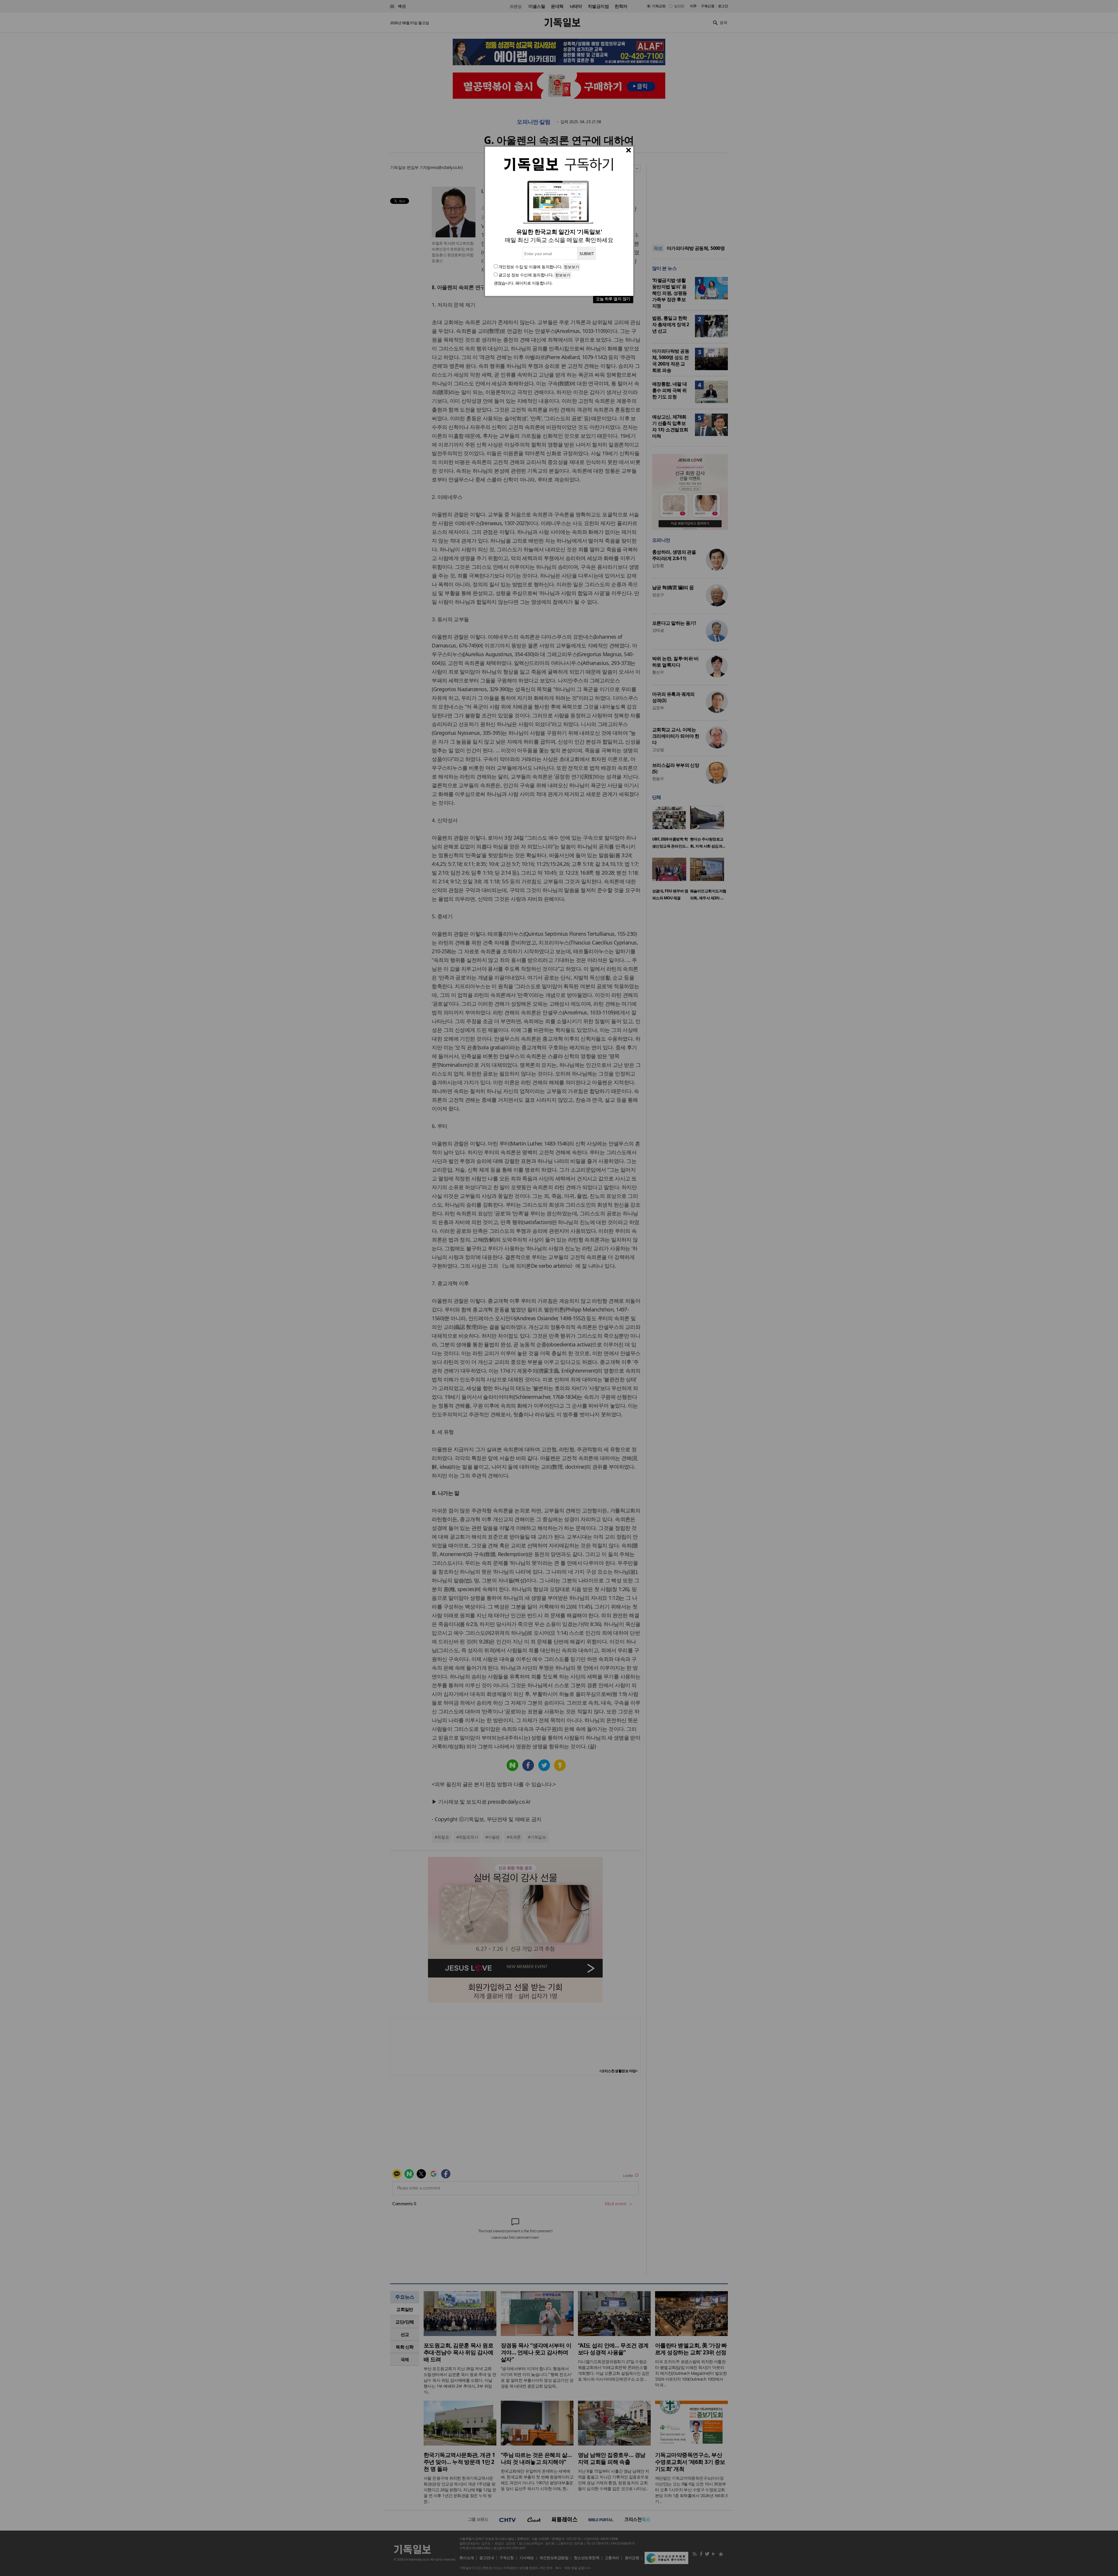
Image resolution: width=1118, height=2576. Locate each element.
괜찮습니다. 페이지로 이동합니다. (523, 283)
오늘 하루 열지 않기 (613, 299)
